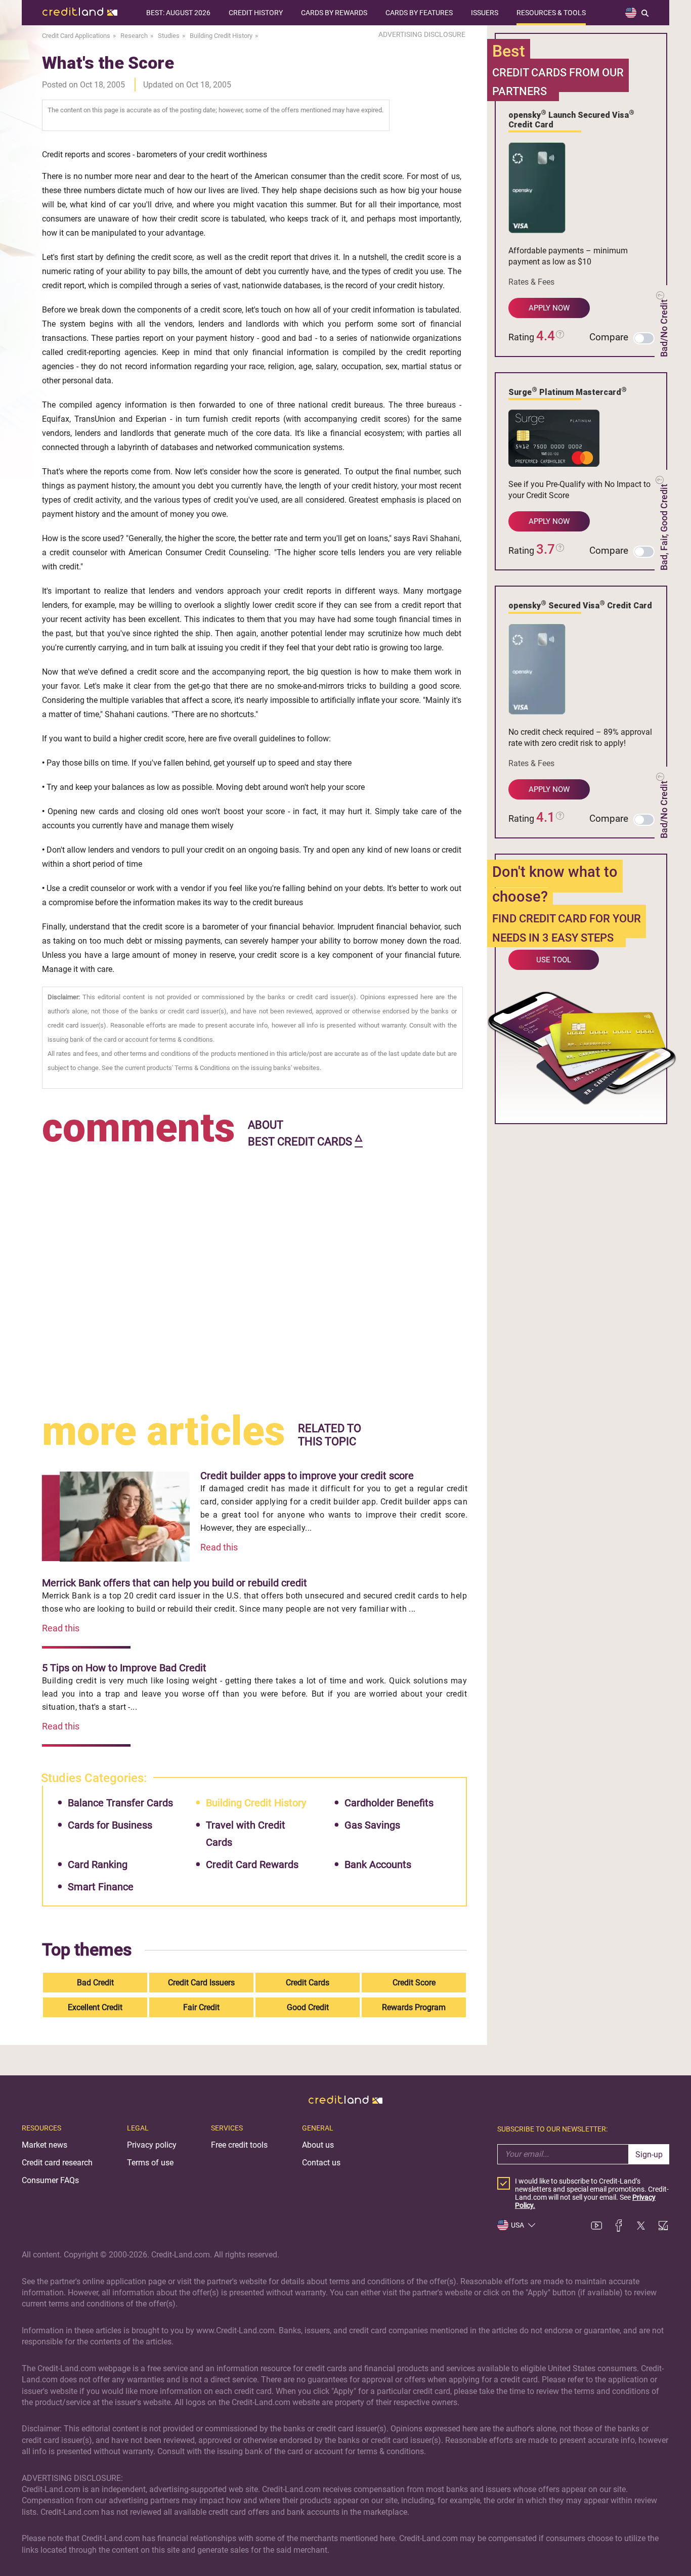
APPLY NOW (549, 308)
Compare (609, 337)
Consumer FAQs (50, 2180)
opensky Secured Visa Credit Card (580, 605)
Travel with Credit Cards (246, 1834)
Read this (219, 1547)
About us (318, 2145)
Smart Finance (101, 1887)
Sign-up (649, 2155)
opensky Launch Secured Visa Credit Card (571, 119)
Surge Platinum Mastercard (568, 391)
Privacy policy (152, 2145)
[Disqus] (254, 1277)
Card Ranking (98, 1864)
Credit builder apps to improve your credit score (307, 1476)
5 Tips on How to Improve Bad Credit (124, 1668)
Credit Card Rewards (252, 1864)
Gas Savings (372, 1825)
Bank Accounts (378, 1864)
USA (517, 2225)
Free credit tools (239, 2145)
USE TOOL (554, 960)
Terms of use (150, 2163)
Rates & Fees (531, 282)
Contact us (321, 2163)
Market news (45, 2145)
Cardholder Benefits (389, 1803)
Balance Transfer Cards (120, 1803)
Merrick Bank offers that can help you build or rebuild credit (175, 1583)
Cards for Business (110, 1825)
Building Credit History (256, 1803)
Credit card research (57, 2163)
